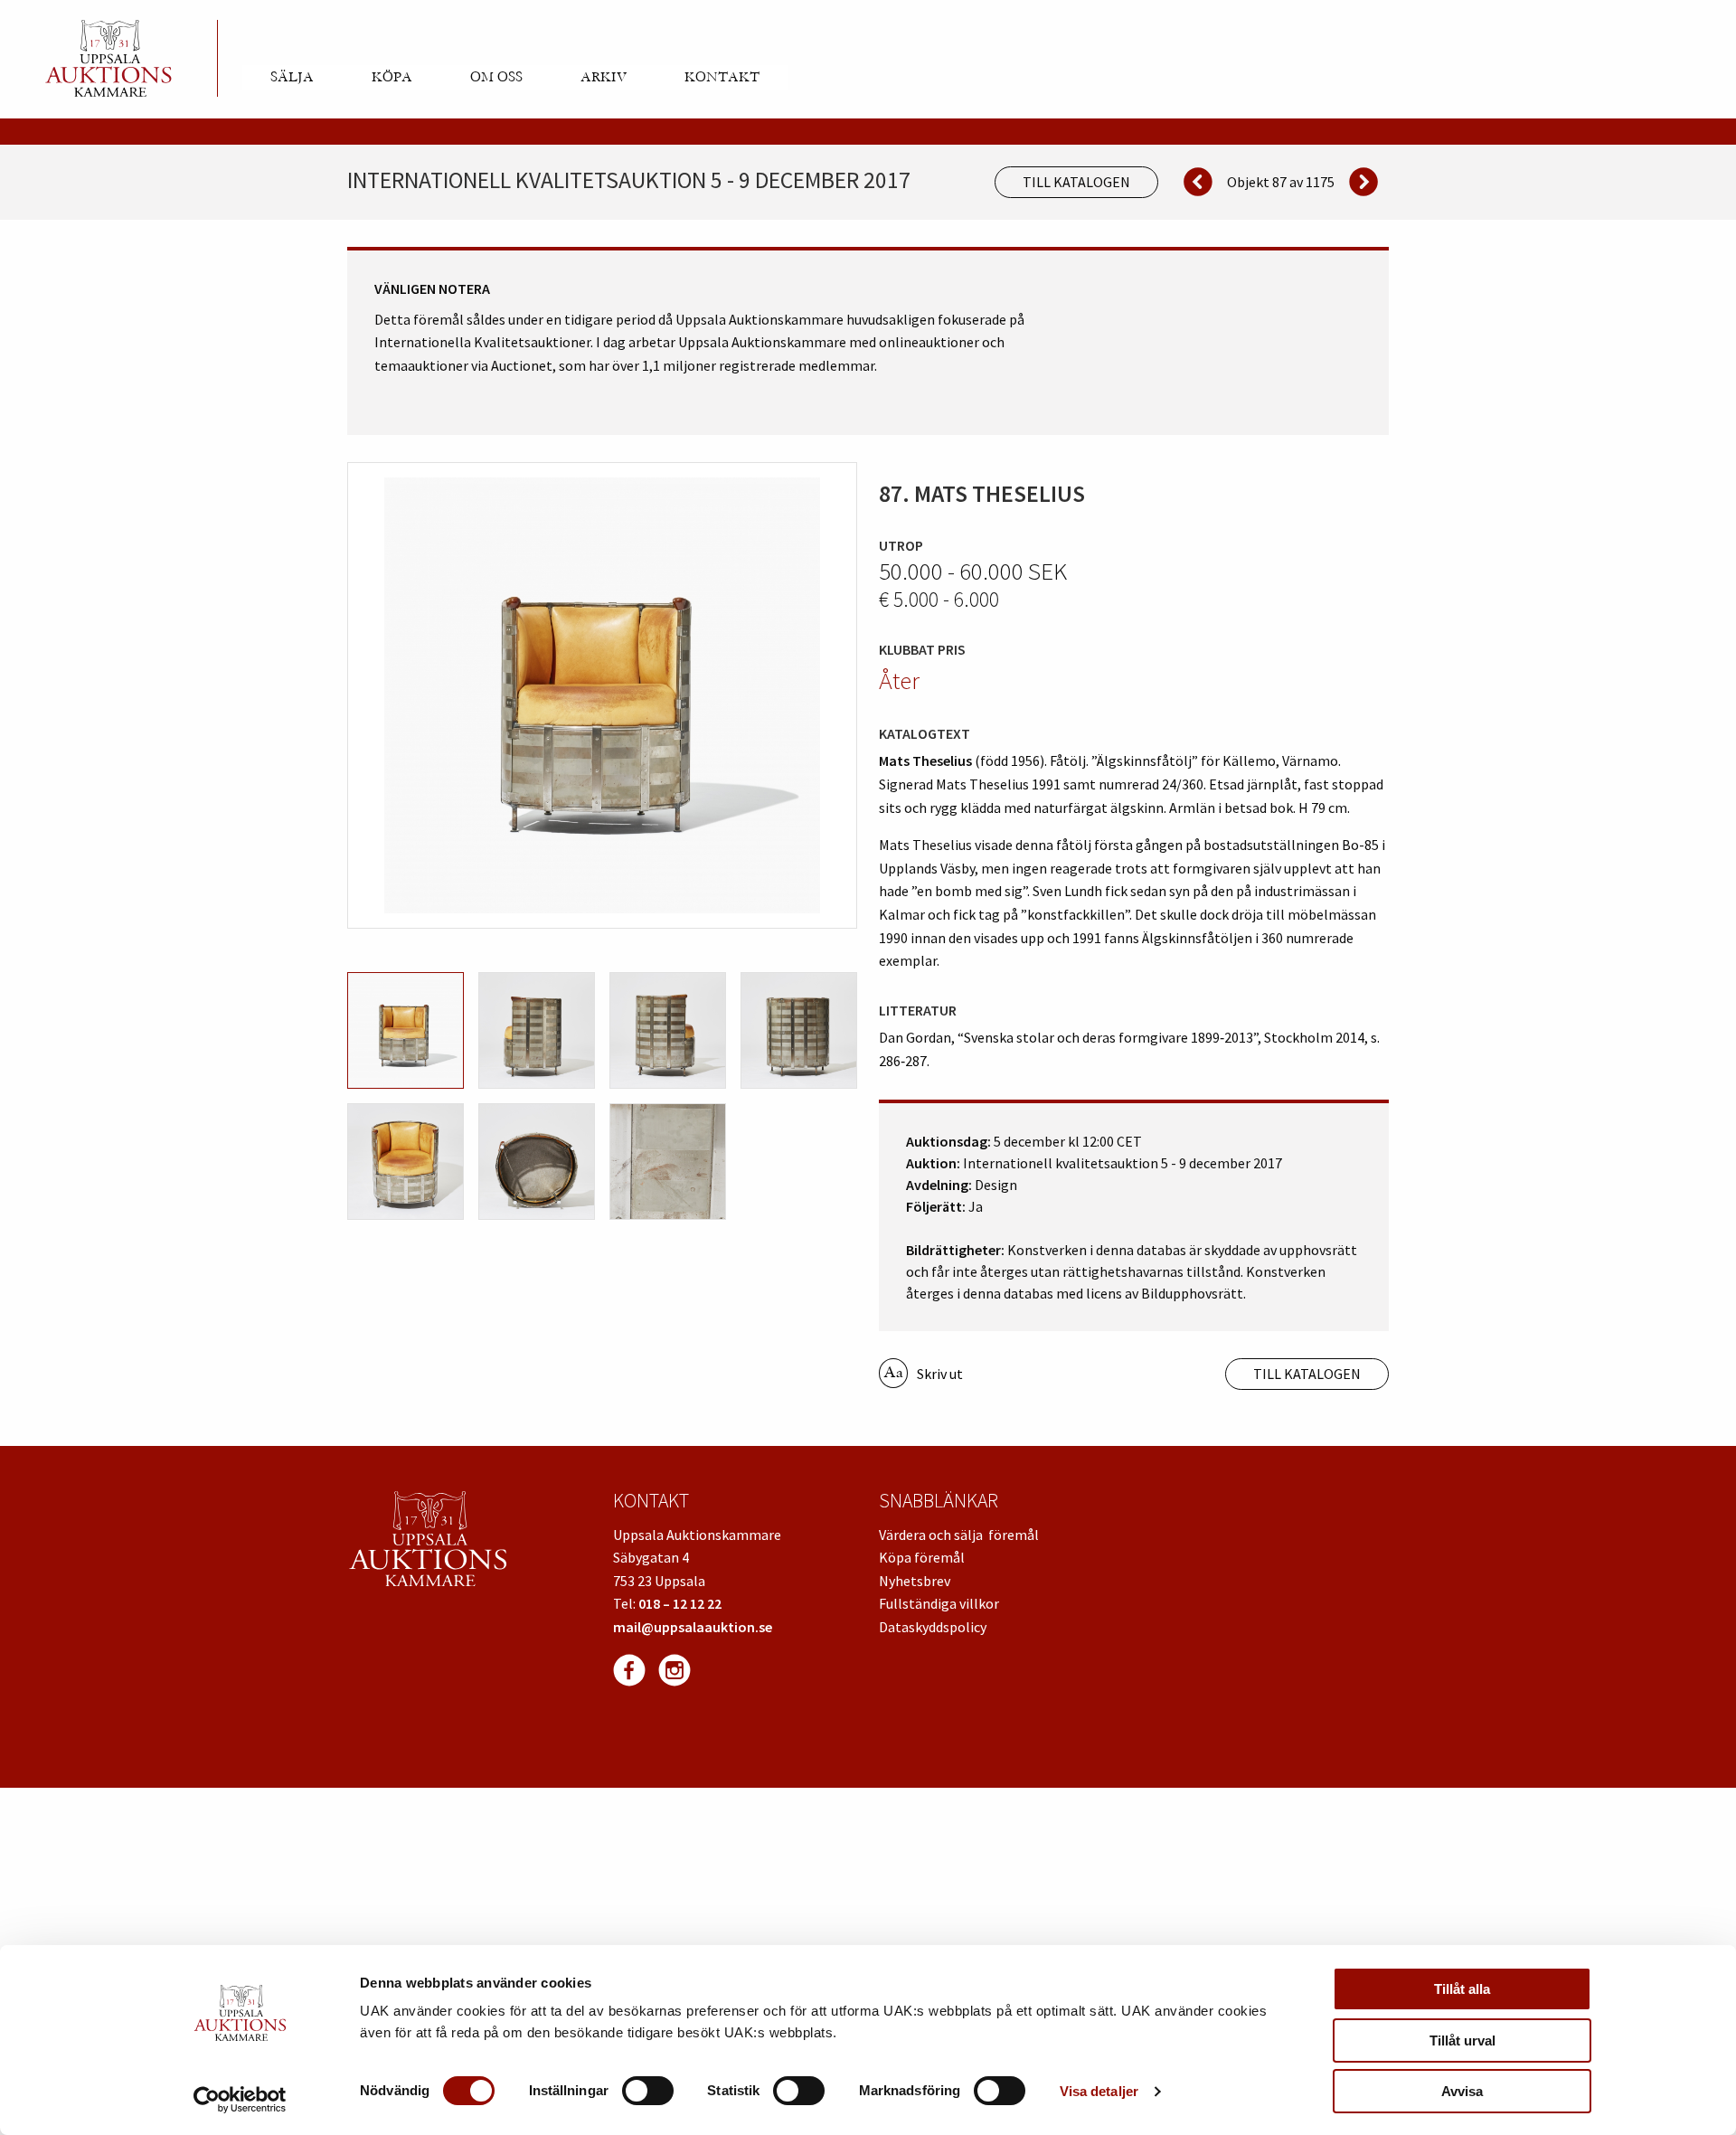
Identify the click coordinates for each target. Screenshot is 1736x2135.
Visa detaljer (1099, 2091)
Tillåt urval (1462, 2041)
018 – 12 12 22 (680, 1603)
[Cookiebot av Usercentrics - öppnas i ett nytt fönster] (240, 2100)
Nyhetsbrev (915, 1581)
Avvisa (1462, 2091)
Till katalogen (1076, 182)
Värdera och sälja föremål (959, 1535)
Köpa (392, 77)
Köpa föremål (922, 1557)
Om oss (496, 77)
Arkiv (604, 77)
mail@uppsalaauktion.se (693, 1627)
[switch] (648, 2091)
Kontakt (722, 77)
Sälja (292, 77)
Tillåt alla (1462, 1989)
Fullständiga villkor (939, 1603)
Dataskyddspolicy (933, 1627)
